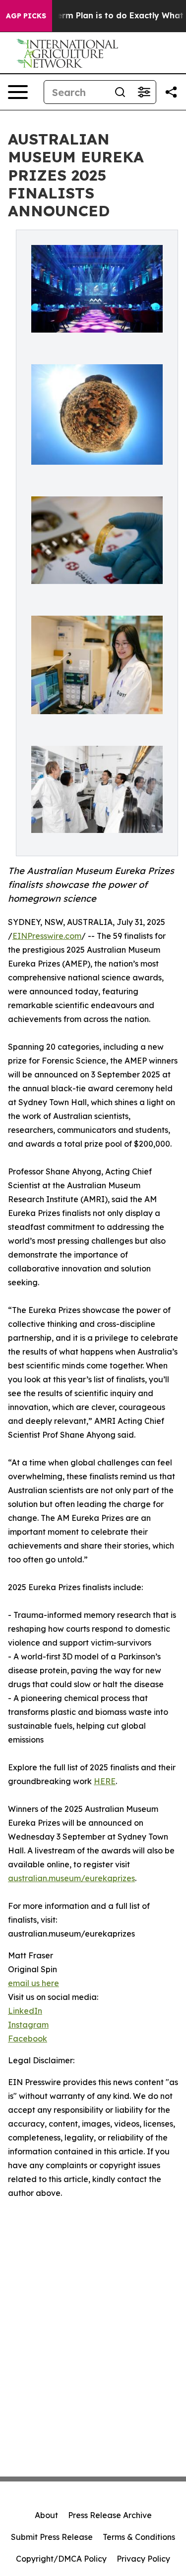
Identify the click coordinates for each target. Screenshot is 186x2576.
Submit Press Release (52, 2537)
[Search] (120, 92)
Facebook (28, 2039)
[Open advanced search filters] (144, 92)
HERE (105, 1781)
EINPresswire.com (47, 936)
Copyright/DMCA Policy (61, 2559)
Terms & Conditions (139, 2537)
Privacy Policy (143, 2559)
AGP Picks (26, 16)
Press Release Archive (110, 2515)
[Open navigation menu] (18, 92)
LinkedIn (25, 2011)
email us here (33, 1983)
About (46, 2515)
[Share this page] (171, 92)
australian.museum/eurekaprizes (71, 1878)
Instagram (28, 2025)
